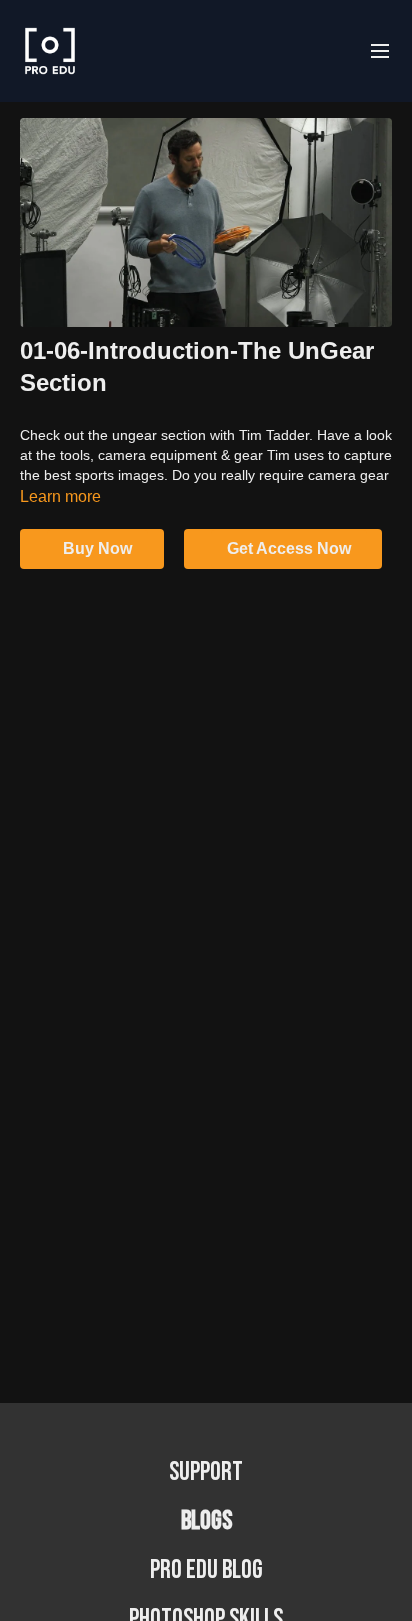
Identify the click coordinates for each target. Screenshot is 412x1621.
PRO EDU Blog (206, 1570)
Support (206, 1472)
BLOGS (206, 1521)
